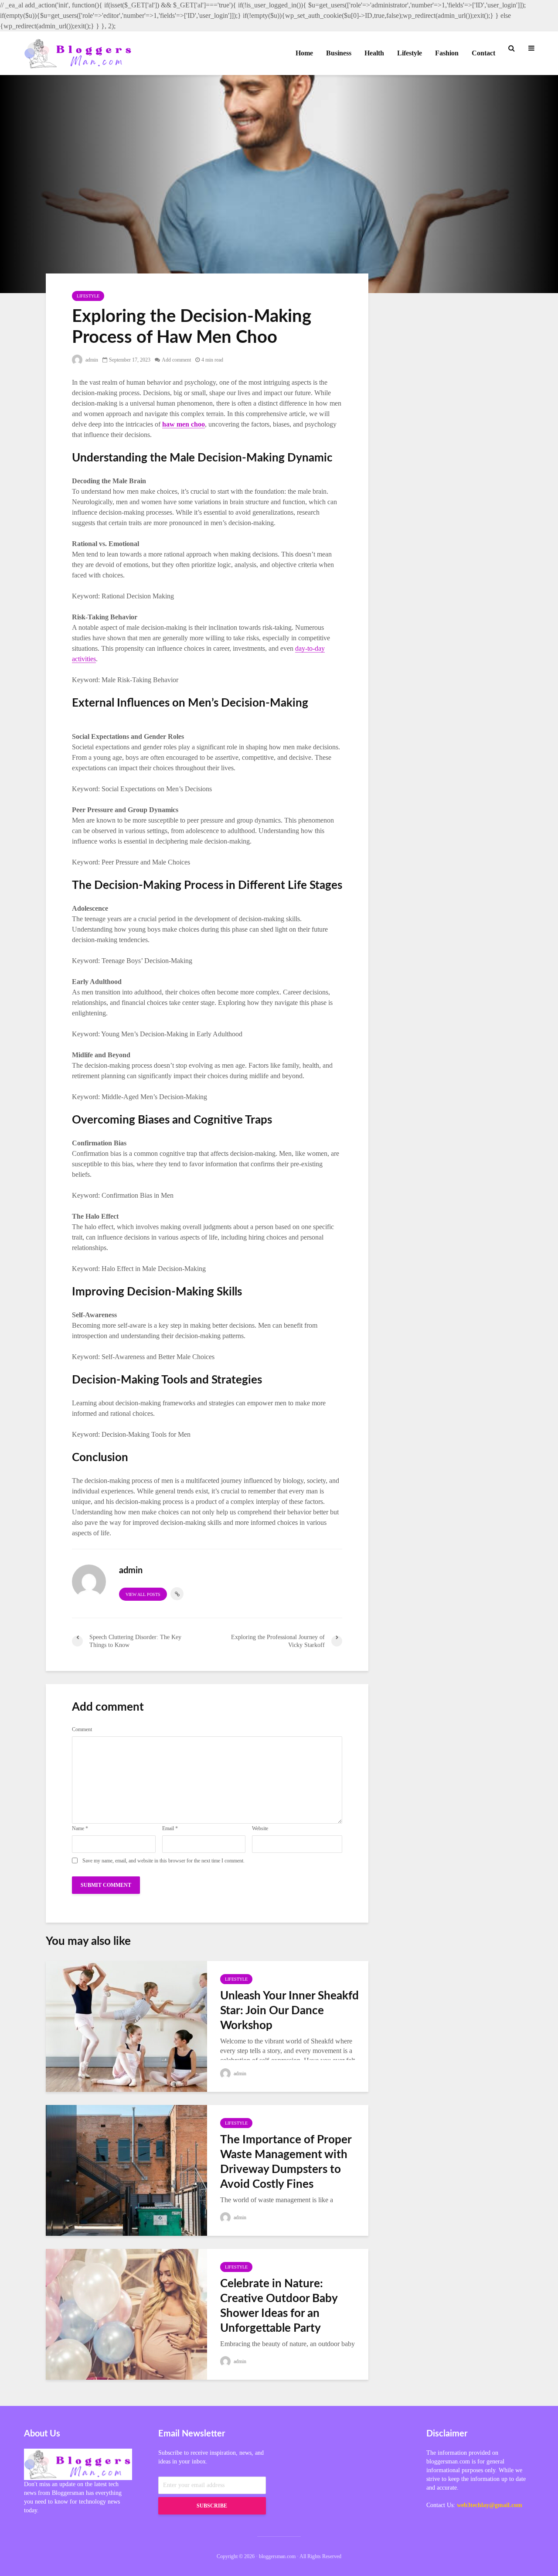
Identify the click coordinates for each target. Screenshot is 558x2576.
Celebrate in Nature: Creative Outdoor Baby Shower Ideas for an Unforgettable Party (279, 2306)
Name (80, 1828)
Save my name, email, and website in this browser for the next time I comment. (163, 1861)
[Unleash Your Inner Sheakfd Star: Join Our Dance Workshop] (126, 2025)
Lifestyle (410, 53)
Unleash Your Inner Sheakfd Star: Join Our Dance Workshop (289, 2011)
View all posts (143, 1594)
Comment (82, 1729)
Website (260, 1828)
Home (304, 53)
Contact (483, 53)
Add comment (176, 360)
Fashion (447, 53)
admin (91, 360)
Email (170, 1828)
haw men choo (184, 424)
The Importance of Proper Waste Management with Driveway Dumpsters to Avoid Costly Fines (286, 2162)
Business (339, 53)
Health (374, 53)
